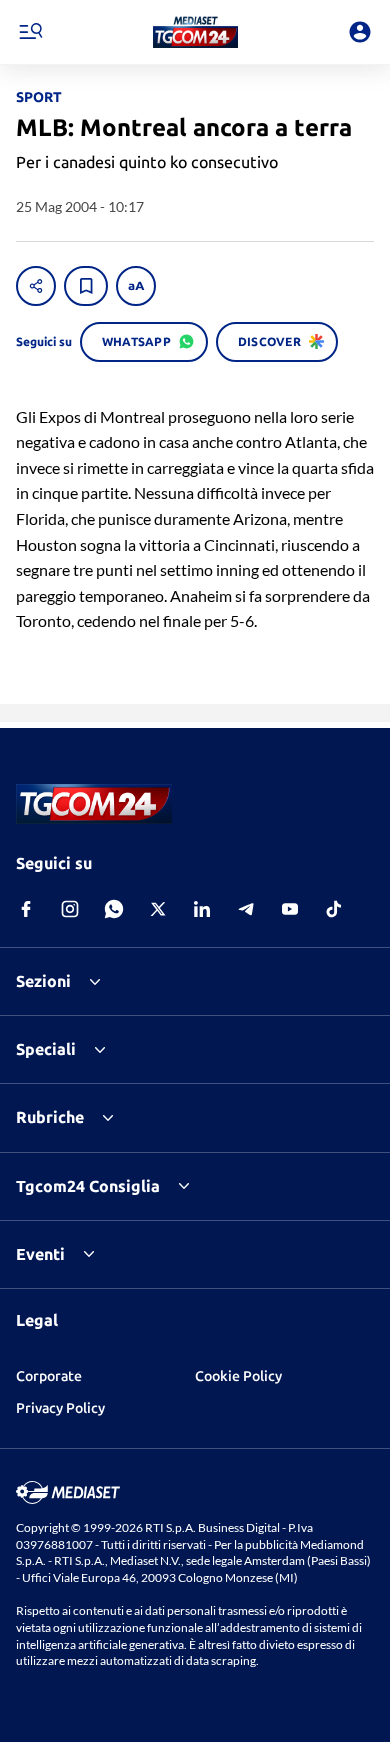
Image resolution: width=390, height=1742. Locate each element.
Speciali (46, 1049)
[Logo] (195, 32)
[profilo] (360, 32)
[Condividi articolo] (36, 286)
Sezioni (43, 981)
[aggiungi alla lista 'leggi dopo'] (86, 286)
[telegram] (246, 909)
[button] (195, 32)
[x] (158, 909)
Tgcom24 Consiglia (88, 1186)
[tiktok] (334, 909)
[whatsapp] (114, 909)
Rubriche (50, 1117)
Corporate (49, 1376)
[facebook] (26, 909)
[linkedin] (202, 909)
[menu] (30, 32)
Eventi (40, 1254)
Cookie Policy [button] (238, 1376)
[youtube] (290, 909)
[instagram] (70, 909)
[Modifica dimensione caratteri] (136, 286)
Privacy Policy (60, 1408)
